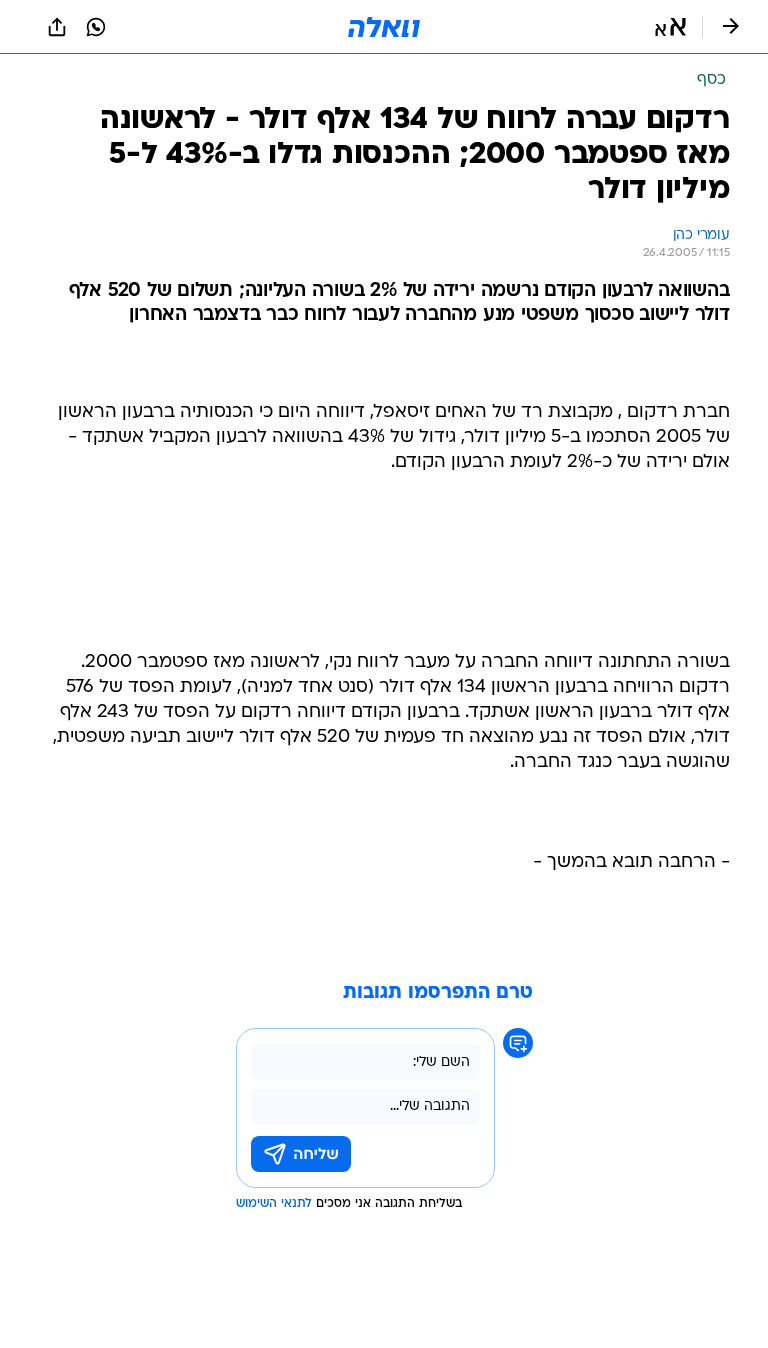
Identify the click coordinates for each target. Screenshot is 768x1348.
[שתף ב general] (57, 27)
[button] (670, 27)
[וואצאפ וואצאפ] (96, 27)
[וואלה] (384, 27)
